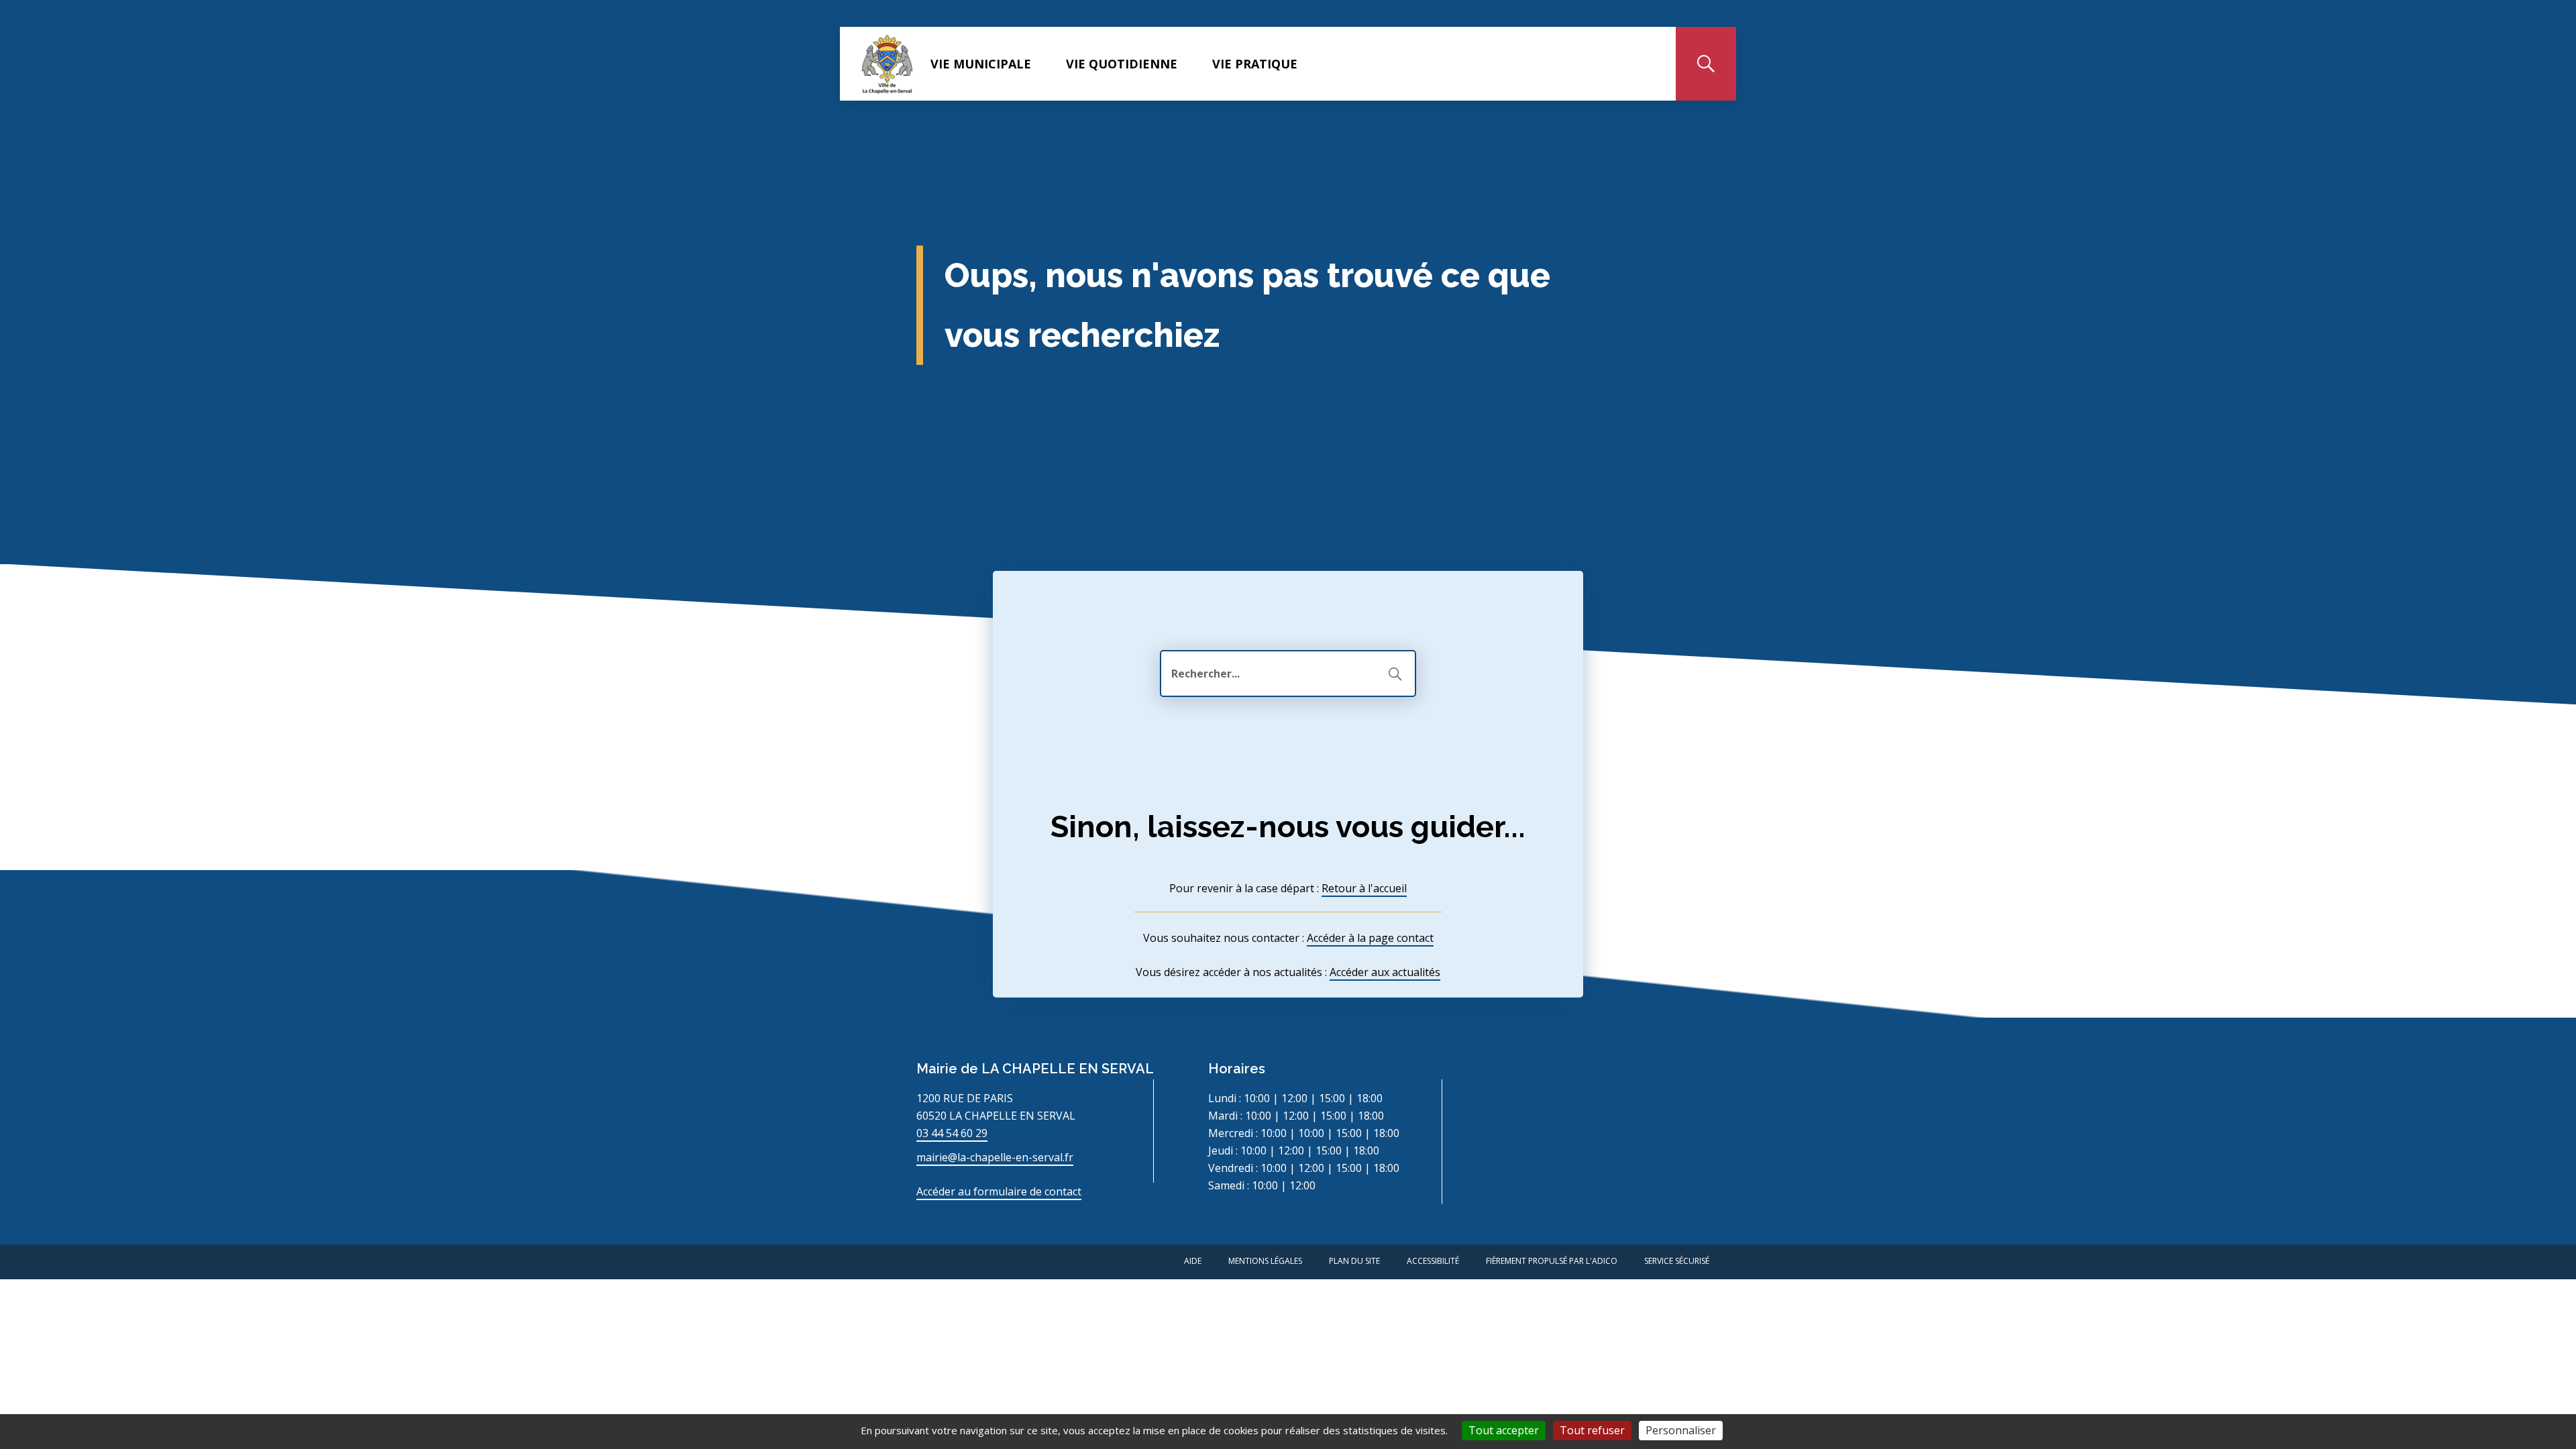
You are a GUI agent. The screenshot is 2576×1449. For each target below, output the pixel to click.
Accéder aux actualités (1385, 972)
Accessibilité (1433, 1261)
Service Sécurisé (1677, 1261)
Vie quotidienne (1122, 64)
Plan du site (1354, 1261)
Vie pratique (1255, 64)
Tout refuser (1592, 1430)
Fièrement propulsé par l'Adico (1552, 1261)
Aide (1193, 1261)
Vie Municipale (981, 64)
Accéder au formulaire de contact (999, 1191)
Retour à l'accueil (1364, 888)
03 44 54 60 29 (952, 1133)
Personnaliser (1681, 1430)
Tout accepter (1504, 1430)
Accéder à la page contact (1370, 938)
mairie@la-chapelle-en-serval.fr (995, 1157)
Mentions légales (1265, 1261)
